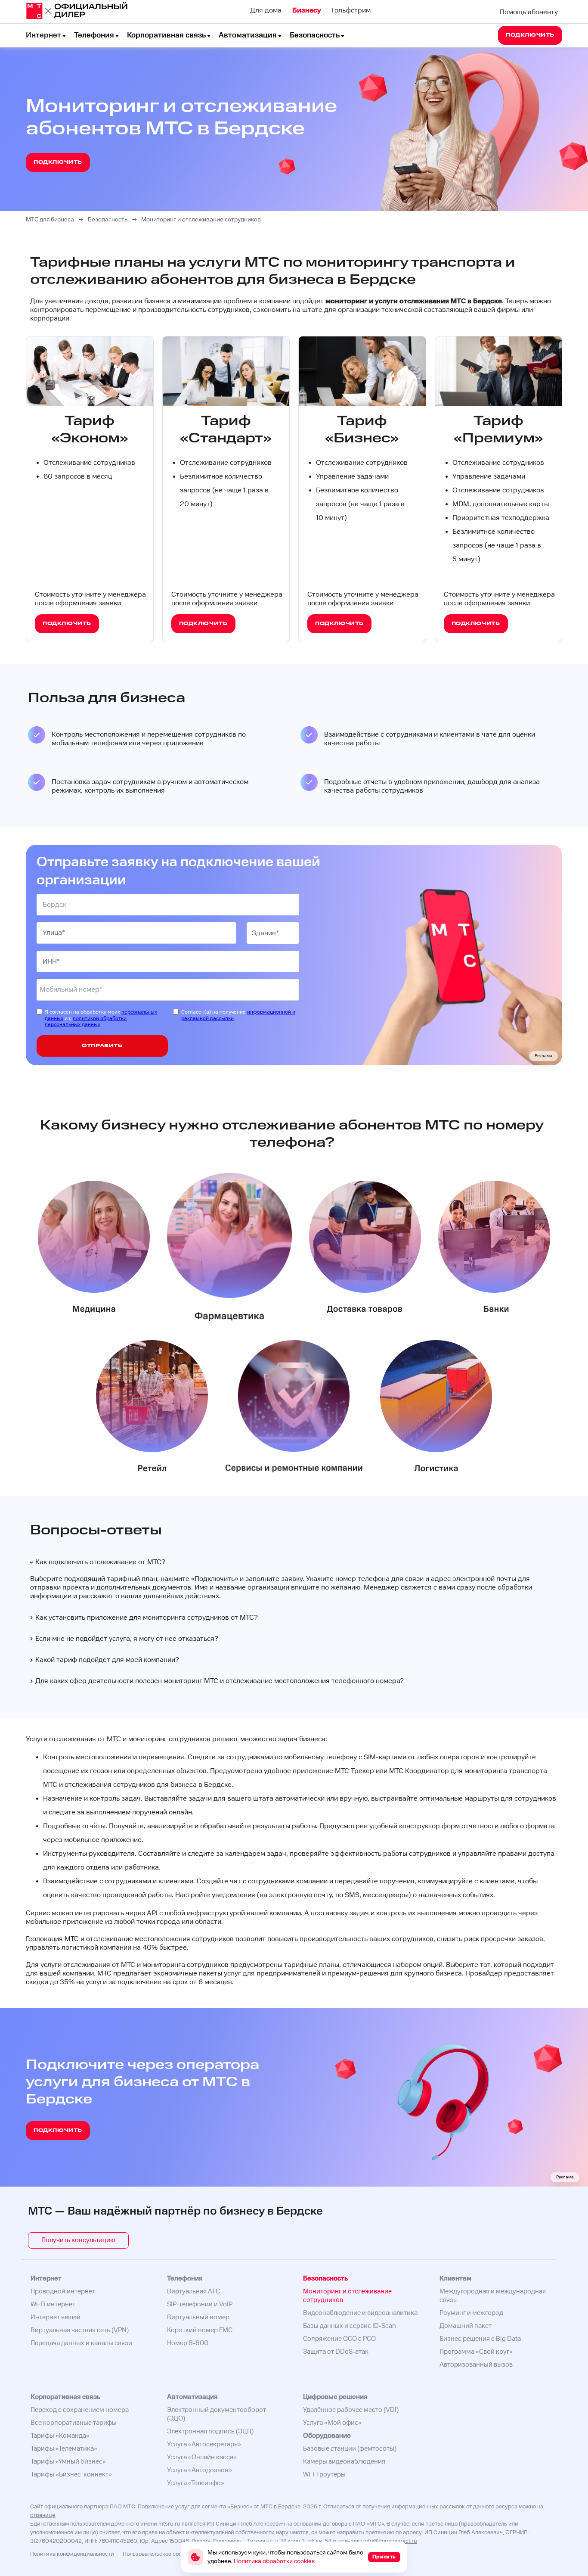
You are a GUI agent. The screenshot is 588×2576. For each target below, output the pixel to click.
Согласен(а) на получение (238, 1015)
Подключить (215, 1579)
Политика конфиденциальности (72, 2554)
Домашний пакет (466, 2326)
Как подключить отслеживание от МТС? (100, 1562)
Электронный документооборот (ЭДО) (217, 2414)
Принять (384, 2557)
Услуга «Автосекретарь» (204, 2444)
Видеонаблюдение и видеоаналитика (360, 2313)
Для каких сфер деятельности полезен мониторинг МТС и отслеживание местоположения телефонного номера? (220, 1681)
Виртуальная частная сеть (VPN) (80, 2330)
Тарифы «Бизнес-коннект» (71, 2475)
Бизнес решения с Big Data (480, 2339)
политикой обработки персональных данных (86, 1022)
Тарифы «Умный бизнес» (68, 2462)
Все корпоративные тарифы (74, 2423)
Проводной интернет (63, 2291)
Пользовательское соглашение (163, 2554)
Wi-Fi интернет (53, 2304)
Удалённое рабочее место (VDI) (351, 2410)
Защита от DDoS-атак (336, 2352)
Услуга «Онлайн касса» (202, 2457)
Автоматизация (248, 35)
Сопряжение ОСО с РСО (339, 2339)
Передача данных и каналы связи (81, 2343)
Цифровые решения (335, 2397)
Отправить (102, 1046)
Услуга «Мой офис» (332, 2423)
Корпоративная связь (166, 35)
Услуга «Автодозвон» (200, 2470)
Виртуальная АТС (193, 2291)
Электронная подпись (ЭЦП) (210, 2431)
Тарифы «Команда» (60, 2436)
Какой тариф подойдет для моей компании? (107, 1660)
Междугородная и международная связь (493, 2296)
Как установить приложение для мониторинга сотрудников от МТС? (147, 1618)
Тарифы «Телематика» (64, 2449)
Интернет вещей (56, 2317)
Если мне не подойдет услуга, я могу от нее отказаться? (127, 1639)
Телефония (94, 35)
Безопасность (315, 35)
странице (43, 2515)
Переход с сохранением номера (80, 2410)
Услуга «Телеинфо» (196, 2483)
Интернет (43, 35)
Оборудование (327, 2436)
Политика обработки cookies (274, 2561)
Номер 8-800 (188, 2343)
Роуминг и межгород (471, 2313)
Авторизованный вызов (476, 2365)
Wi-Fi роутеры (324, 2475)
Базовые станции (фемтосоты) (350, 2449)
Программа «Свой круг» (476, 2352)
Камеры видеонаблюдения (344, 2462)
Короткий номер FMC (200, 2330)
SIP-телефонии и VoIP (200, 2304)
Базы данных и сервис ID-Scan (350, 2326)
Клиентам (455, 2279)
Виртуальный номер (198, 2317)
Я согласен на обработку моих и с (101, 1019)
